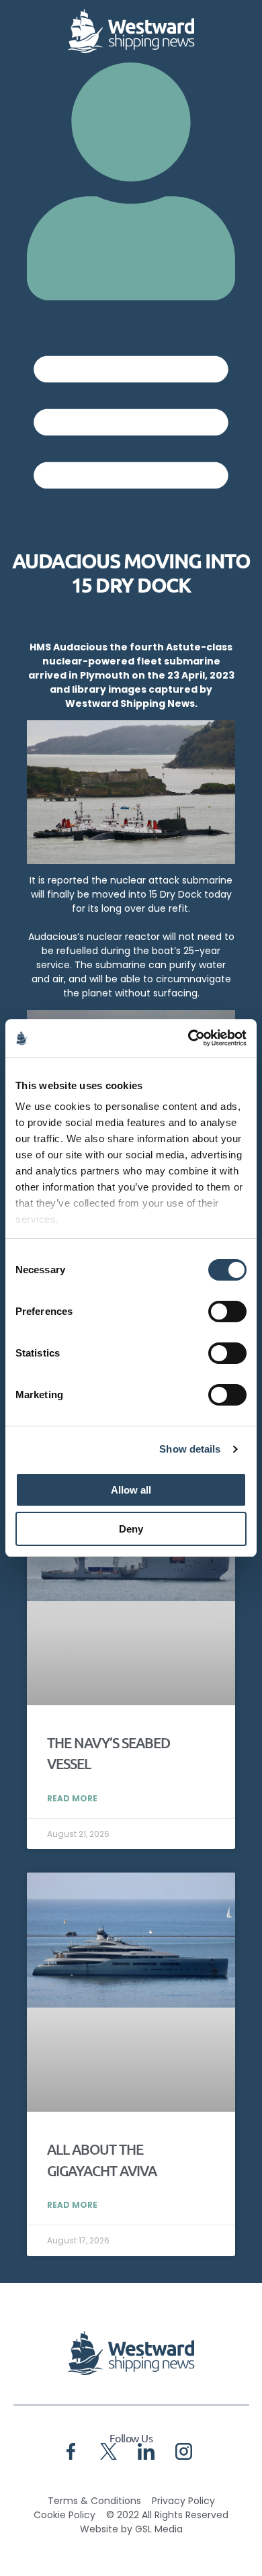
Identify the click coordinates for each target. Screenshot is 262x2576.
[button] (131, 418)
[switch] (227, 1312)
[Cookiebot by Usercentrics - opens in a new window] (188, 1038)
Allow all (131, 1490)
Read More (72, 1798)
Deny (131, 1529)
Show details (190, 1449)
